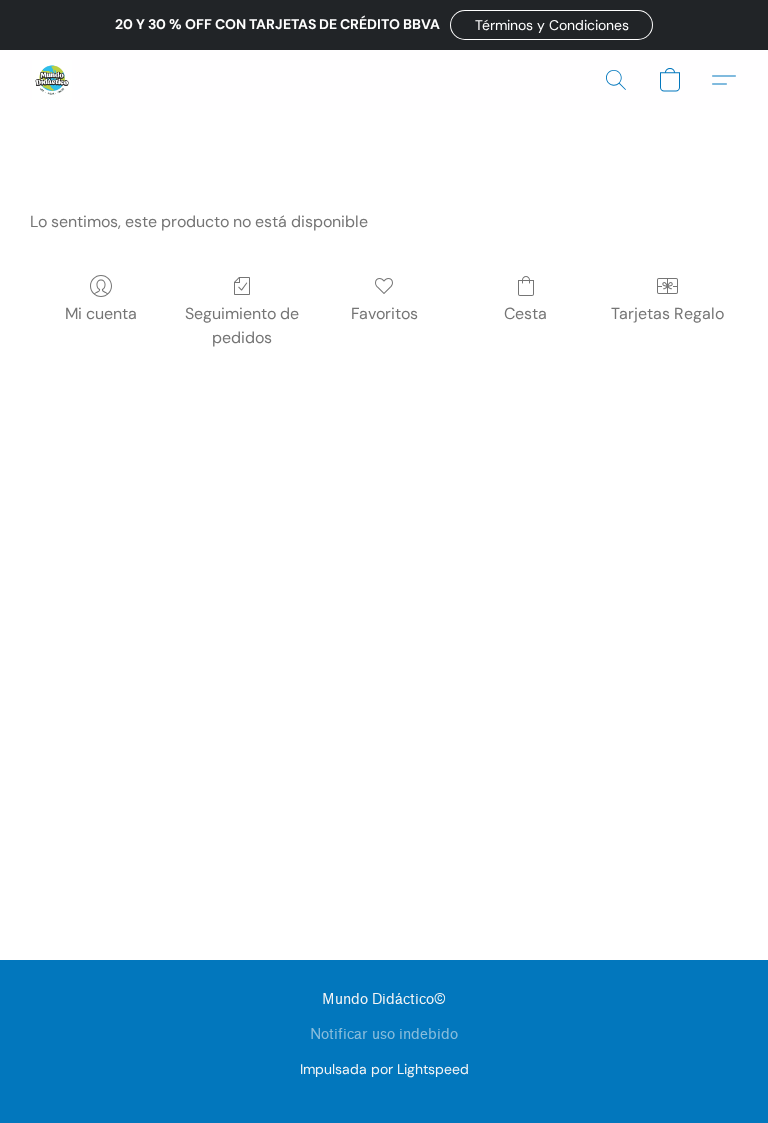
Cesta (525, 313)
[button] (551, 25)
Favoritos (384, 313)
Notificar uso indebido (384, 1034)
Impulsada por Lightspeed (384, 1069)
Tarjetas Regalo (667, 313)
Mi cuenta (101, 313)
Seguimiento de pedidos (242, 325)
